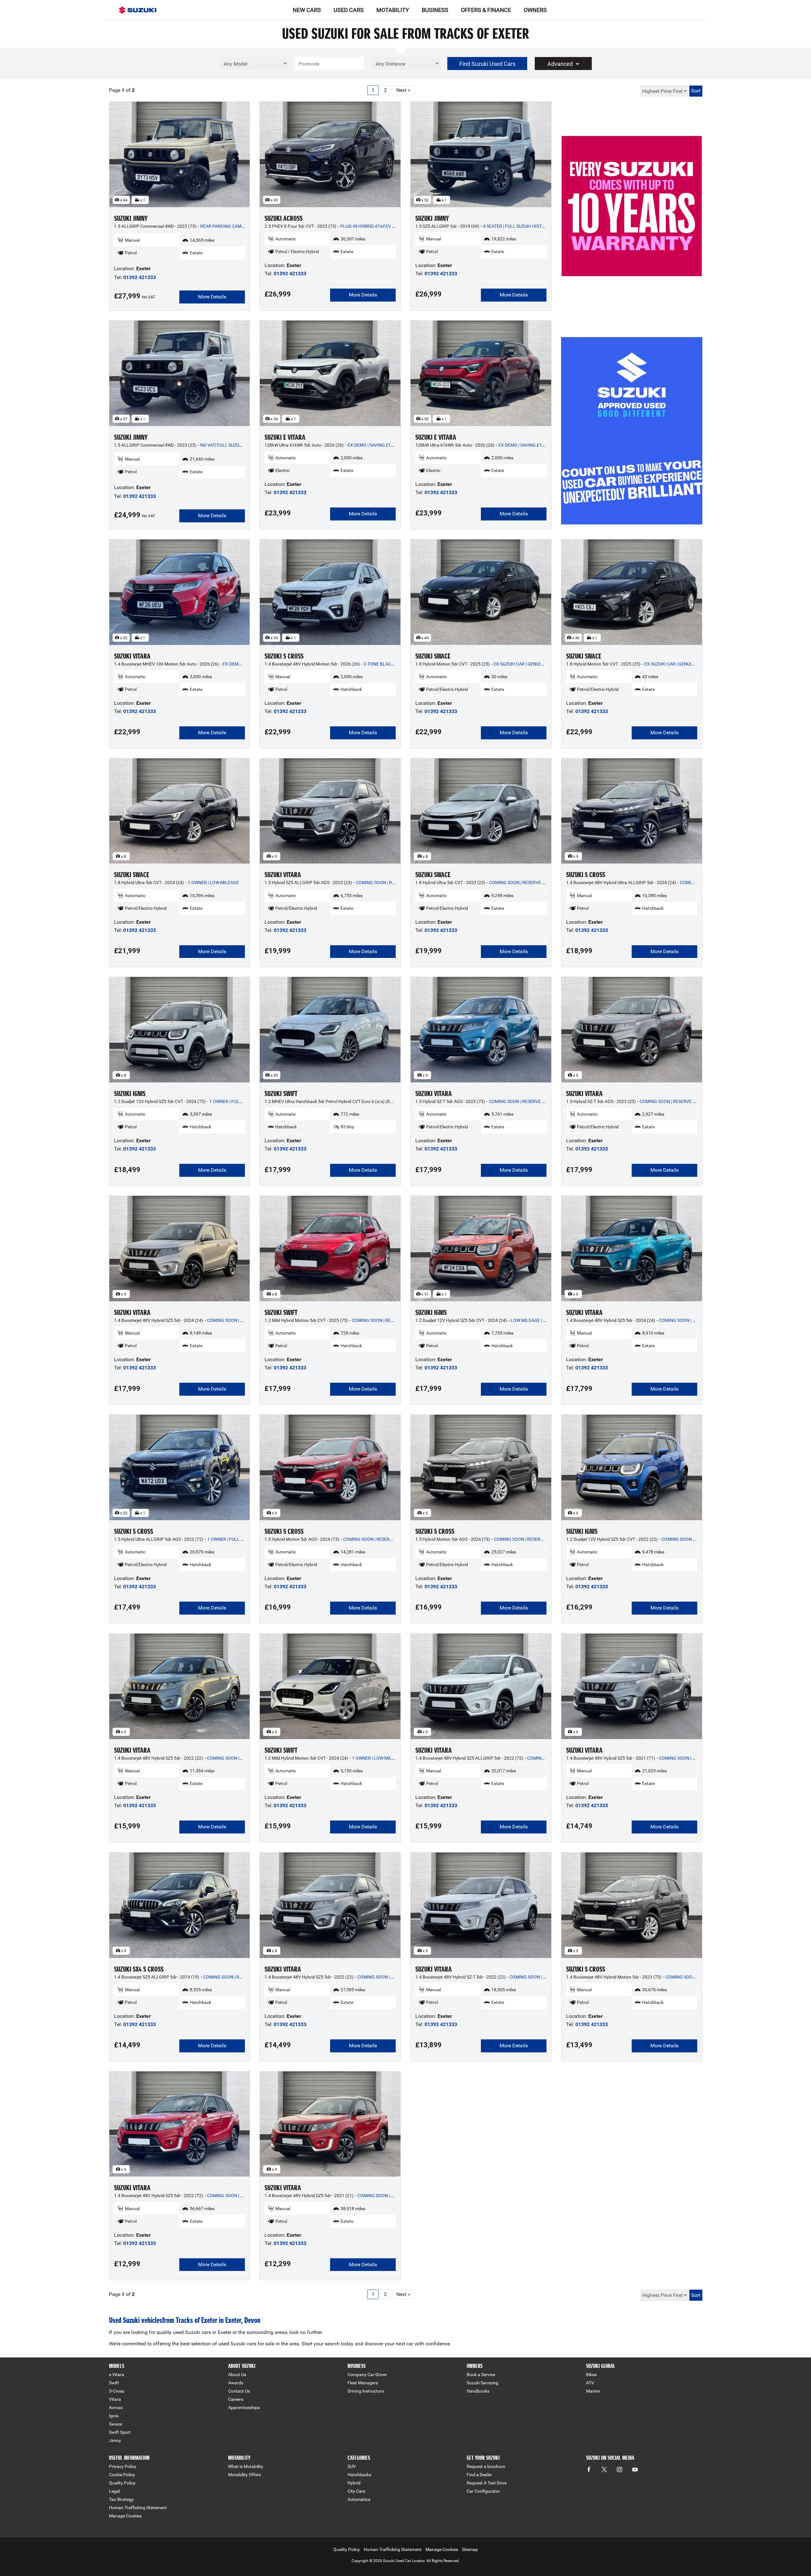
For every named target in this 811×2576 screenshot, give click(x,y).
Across (116, 2407)
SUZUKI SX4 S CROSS (139, 1969)
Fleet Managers (363, 2383)
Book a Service (481, 2375)
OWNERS (535, 10)
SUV (352, 2466)
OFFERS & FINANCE (486, 10)
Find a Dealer (479, 2475)
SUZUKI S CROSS (284, 656)
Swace (115, 2424)
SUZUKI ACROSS (284, 218)
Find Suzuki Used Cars (487, 64)
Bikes (591, 2375)
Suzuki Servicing (482, 2383)
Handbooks (478, 2391)
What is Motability (246, 2466)
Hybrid (354, 2483)
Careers (236, 2399)
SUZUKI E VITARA (285, 437)
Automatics (359, 2499)
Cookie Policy (122, 2475)
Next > (403, 90)
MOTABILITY (393, 10)
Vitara (115, 2399)
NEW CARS (307, 10)
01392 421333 (140, 277)
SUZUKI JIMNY (131, 218)
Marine (593, 2391)
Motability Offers (245, 2475)
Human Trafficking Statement (138, 2508)
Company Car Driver (367, 2375)
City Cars (356, 2491)
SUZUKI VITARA (132, 656)
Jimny (115, 2440)
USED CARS (349, 10)
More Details (212, 297)
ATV (590, 2383)
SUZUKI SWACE (433, 656)
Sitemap (470, 2549)
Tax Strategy (121, 2499)
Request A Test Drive (487, 2483)
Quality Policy (122, 2483)
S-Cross (117, 2391)
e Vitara (117, 2375)
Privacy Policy (123, 2466)
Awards (236, 2383)
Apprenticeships (244, 2407)
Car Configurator (483, 2491)
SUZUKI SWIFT (281, 1094)
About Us (237, 2375)
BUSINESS (435, 10)
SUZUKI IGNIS (130, 1094)
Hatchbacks (359, 2475)
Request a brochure (486, 2466)
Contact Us (239, 2391)
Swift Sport (120, 2432)
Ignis (114, 2416)
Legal (114, 2491)
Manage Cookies (125, 2516)
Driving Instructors (366, 2391)
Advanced (560, 64)
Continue (632, 221)
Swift (114, 2383)
